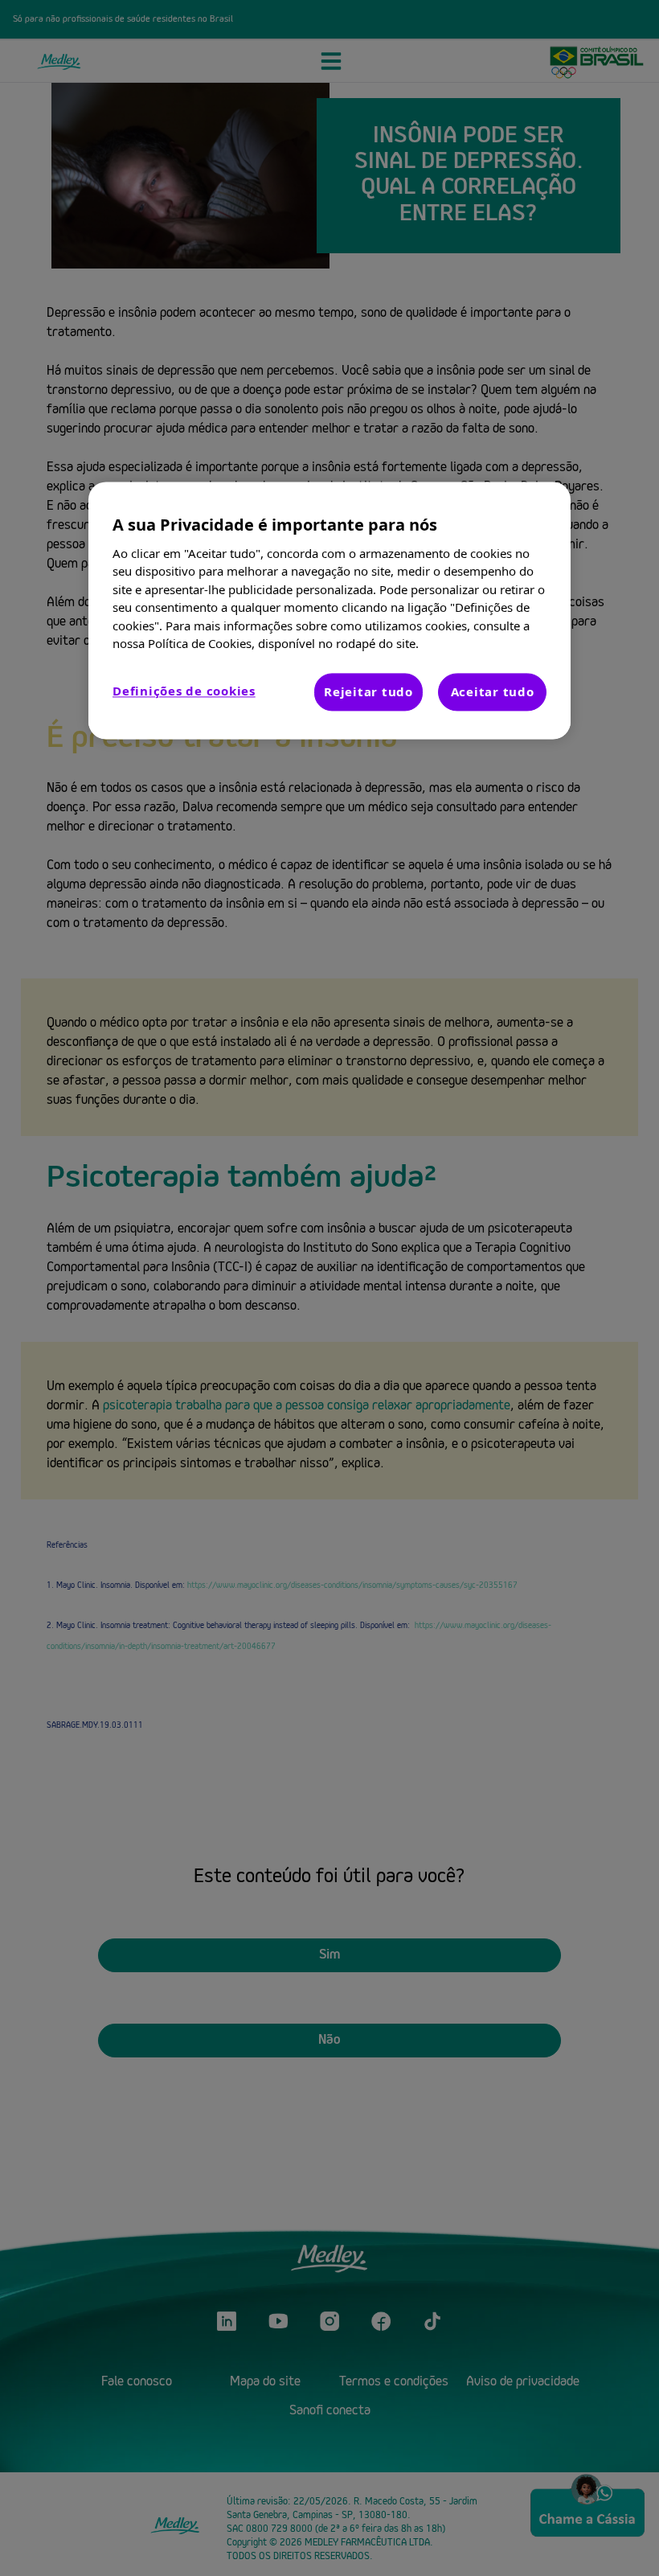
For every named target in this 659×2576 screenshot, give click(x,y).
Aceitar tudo (493, 691)
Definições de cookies (184, 691)
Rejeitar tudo (368, 691)
